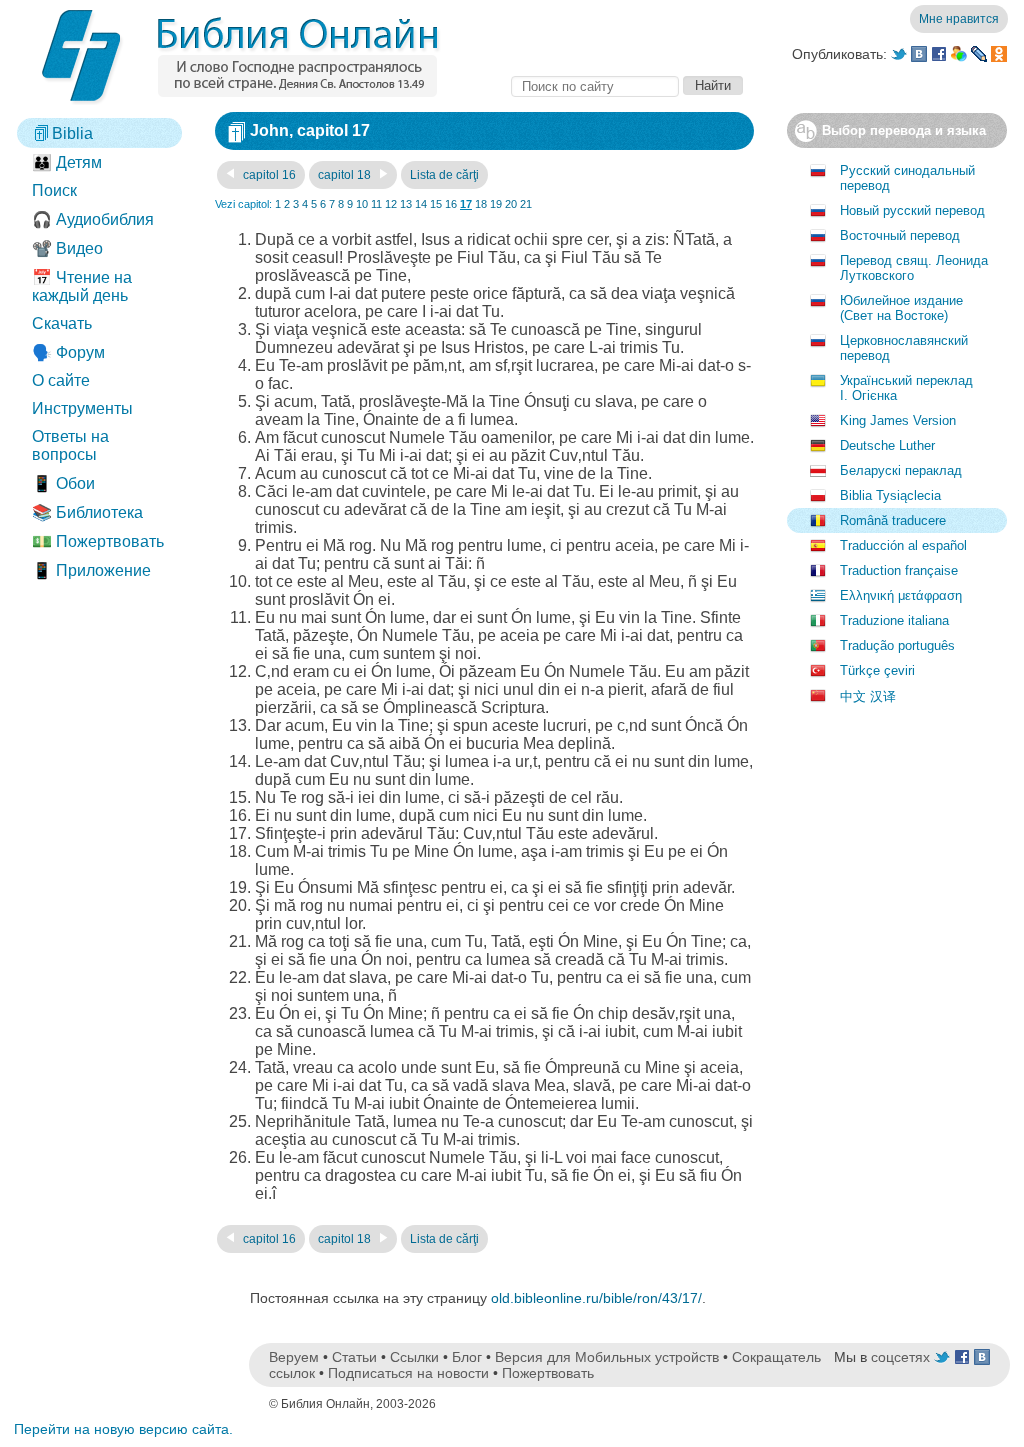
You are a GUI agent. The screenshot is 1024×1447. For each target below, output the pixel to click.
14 (421, 204)
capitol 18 (346, 175)
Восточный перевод (900, 235)
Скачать (62, 323)
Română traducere (893, 520)
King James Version (898, 420)
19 (496, 204)
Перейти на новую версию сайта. (123, 1429)
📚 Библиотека (87, 512)
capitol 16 (268, 175)
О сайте (61, 380)
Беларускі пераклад (901, 470)
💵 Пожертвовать (98, 541)
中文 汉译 (868, 696)
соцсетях (900, 1357)
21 (526, 204)
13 (406, 204)
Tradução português (897, 645)
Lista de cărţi (444, 175)
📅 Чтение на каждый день (82, 286)
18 (481, 204)
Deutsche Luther (887, 445)
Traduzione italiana (894, 620)
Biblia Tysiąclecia (890, 495)
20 (511, 204)
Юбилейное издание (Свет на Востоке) (901, 308)
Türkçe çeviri (877, 670)
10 (362, 204)
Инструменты (82, 408)
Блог (467, 1357)
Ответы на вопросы (70, 445)
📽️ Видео (67, 248)
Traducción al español (903, 545)
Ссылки (414, 1357)
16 (451, 204)
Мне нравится (959, 19)
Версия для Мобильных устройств (607, 1357)
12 (391, 204)
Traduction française (899, 570)
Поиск (54, 190)
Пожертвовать (548, 1373)
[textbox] (595, 86)
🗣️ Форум (68, 352)
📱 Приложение (91, 570)
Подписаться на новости (408, 1373)
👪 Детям (67, 162)
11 (376, 204)
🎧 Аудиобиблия (93, 219)
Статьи (354, 1357)
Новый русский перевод (912, 210)
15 (436, 204)
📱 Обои (63, 483)
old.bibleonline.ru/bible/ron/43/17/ (596, 1298)
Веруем (294, 1357)
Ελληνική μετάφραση (901, 595)
